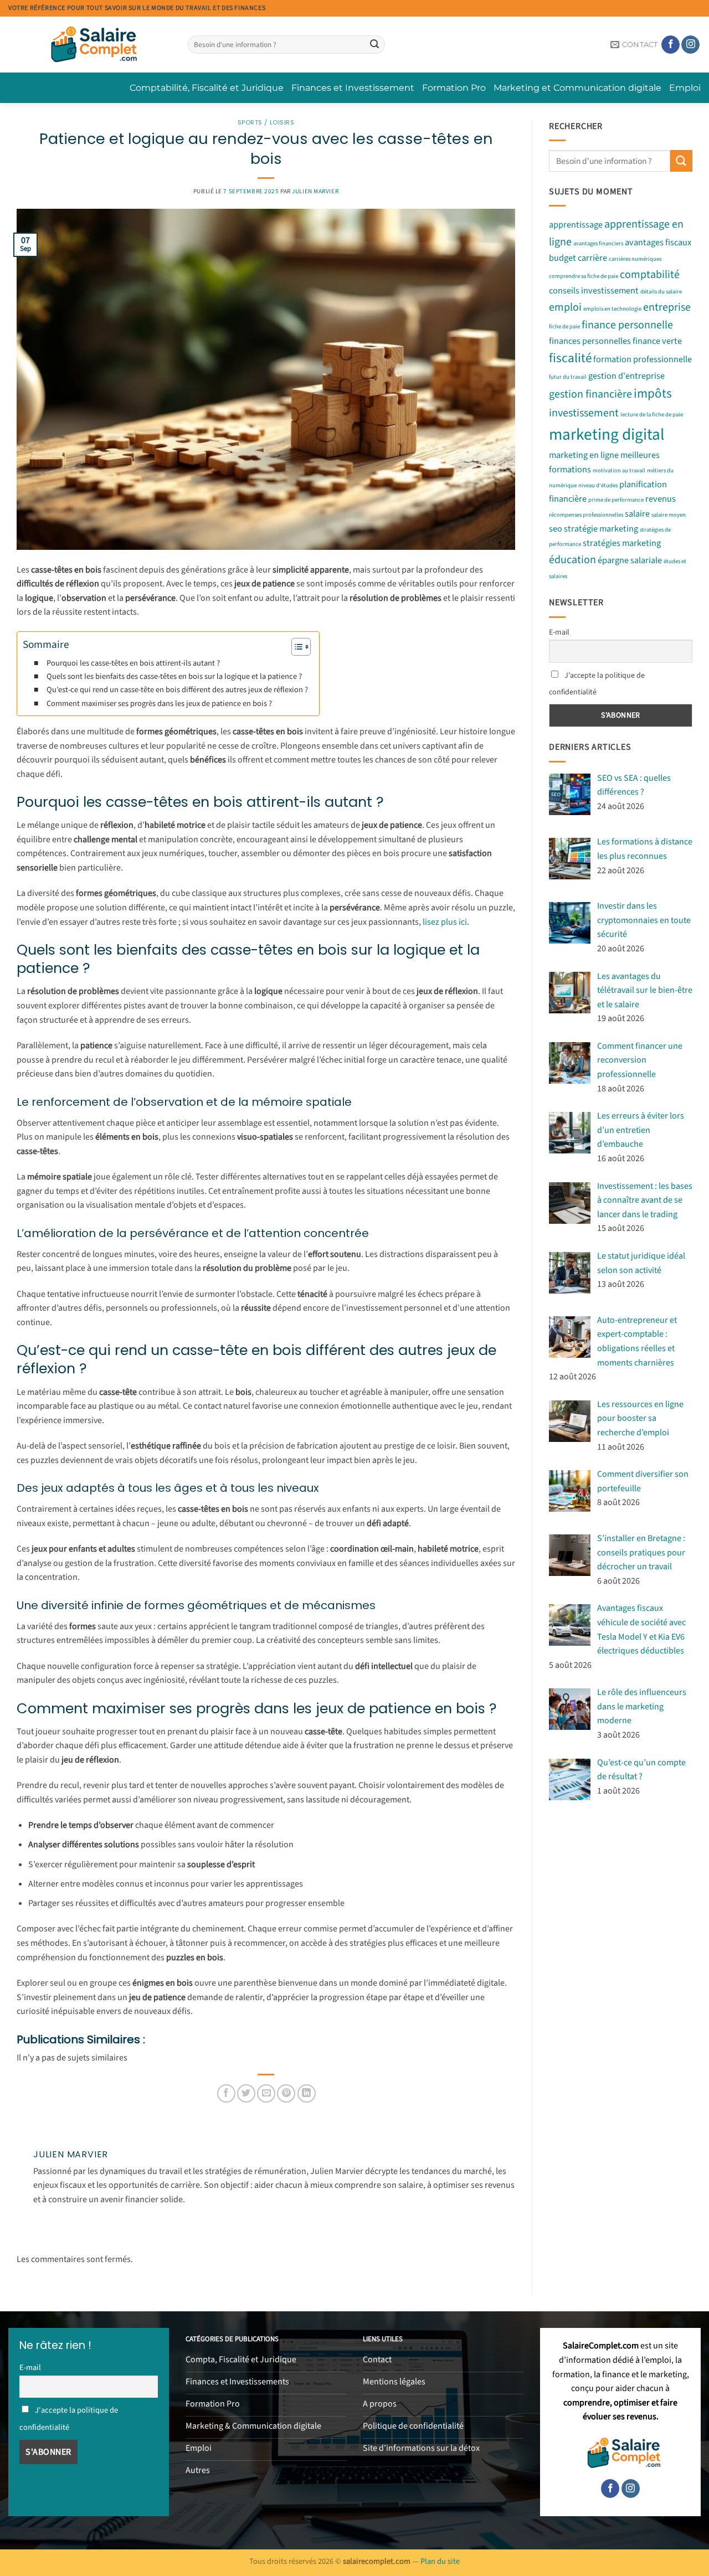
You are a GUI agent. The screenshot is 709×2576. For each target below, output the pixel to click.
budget (562, 259)
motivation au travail (619, 470)
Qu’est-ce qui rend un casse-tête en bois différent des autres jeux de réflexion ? (177, 690)
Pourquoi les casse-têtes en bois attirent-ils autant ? (133, 663)
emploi (565, 307)
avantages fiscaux (658, 243)
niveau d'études (598, 485)
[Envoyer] (374, 45)
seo (556, 529)
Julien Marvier (315, 191)
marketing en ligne (584, 455)
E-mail (559, 632)
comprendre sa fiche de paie (584, 276)
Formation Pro (454, 88)
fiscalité (570, 358)
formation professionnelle (643, 359)
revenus (661, 499)
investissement (584, 413)
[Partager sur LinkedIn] (307, 2093)
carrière (592, 259)
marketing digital (607, 435)
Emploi (685, 88)
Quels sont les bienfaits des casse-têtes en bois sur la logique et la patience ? (174, 676)
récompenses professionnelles (586, 515)
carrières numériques (635, 259)
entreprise (667, 307)
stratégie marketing (601, 529)
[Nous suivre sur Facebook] (671, 45)
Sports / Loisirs (266, 122)
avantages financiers (598, 244)
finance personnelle (627, 325)
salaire (637, 514)
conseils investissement (594, 291)
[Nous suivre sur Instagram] (690, 45)
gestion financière (590, 394)
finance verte (657, 341)
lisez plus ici (445, 922)
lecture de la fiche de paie (652, 414)
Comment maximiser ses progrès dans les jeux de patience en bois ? (159, 704)
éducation (572, 560)
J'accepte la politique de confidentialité (597, 684)
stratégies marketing (622, 543)
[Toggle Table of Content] (296, 647)
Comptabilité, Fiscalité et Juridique (207, 88)
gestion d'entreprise (626, 376)
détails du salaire (661, 292)
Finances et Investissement (353, 88)
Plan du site (440, 2561)
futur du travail (568, 377)
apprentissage (576, 225)
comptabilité (650, 275)
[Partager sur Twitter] (246, 2093)
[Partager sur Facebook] (226, 2093)
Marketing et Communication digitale (577, 88)
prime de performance (616, 500)
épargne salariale (630, 560)
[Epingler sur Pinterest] (286, 2093)
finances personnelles (590, 341)
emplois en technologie (612, 309)
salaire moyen (669, 515)
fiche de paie (564, 326)
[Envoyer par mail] (266, 2093)
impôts (653, 393)
